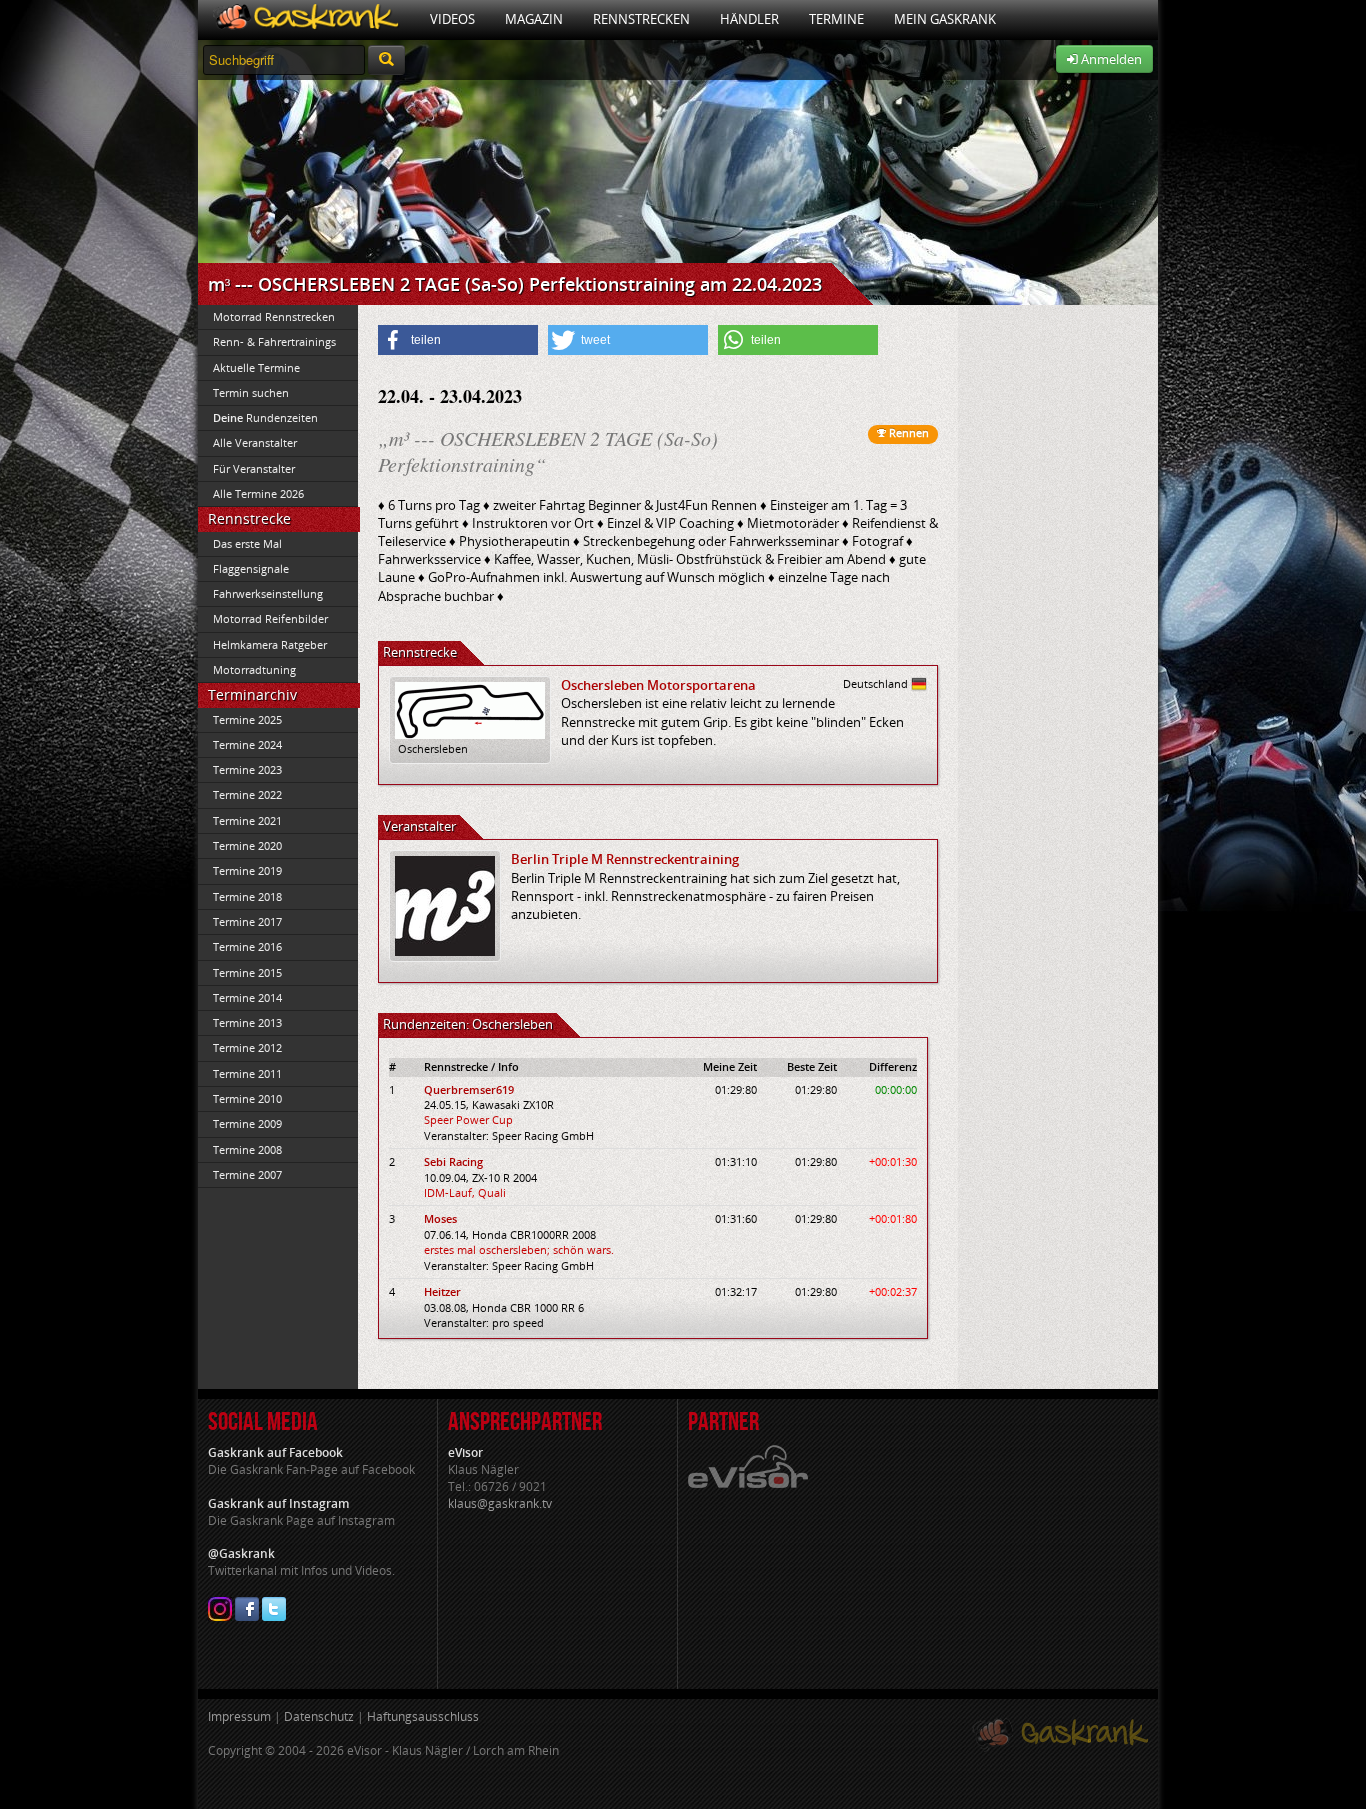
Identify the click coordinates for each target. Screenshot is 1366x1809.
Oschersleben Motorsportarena (658, 685)
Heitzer (442, 1291)
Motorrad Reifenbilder (270, 618)
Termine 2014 (247, 997)
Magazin (534, 19)
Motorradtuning (254, 669)
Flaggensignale (251, 568)
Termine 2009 (247, 1123)
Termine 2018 (247, 896)
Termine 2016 (247, 946)
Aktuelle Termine (256, 367)
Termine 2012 (247, 1047)
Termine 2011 (247, 1073)
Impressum (239, 1716)
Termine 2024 (247, 744)
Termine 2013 (247, 1022)
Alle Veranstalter (255, 442)
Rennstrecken (641, 19)
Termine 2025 (247, 719)
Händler (749, 19)
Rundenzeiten (265, 417)
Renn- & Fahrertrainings (274, 341)
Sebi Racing (453, 1161)
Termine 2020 (247, 845)
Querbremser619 (469, 1089)
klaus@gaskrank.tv (500, 1503)
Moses (440, 1218)
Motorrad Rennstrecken (274, 316)
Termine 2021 (247, 820)
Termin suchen (251, 392)
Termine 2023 (247, 769)
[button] (458, 340)
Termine (836, 19)
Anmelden (1110, 59)
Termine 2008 (247, 1149)
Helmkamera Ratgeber (270, 644)
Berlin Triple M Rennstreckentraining (625, 859)
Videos (452, 19)
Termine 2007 (247, 1174)
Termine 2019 (247, 870)
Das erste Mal (247, 543)
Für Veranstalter (254, 468)
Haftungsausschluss (423, 1716)
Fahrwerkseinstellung (268, 593)
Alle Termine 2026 (258, 493)
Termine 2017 (247, 921)
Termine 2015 (247, 972)
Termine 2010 (247, 1098)
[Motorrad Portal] (306, 19)
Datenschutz (319, 1716)
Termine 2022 (247, 794)
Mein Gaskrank (945, 19)
